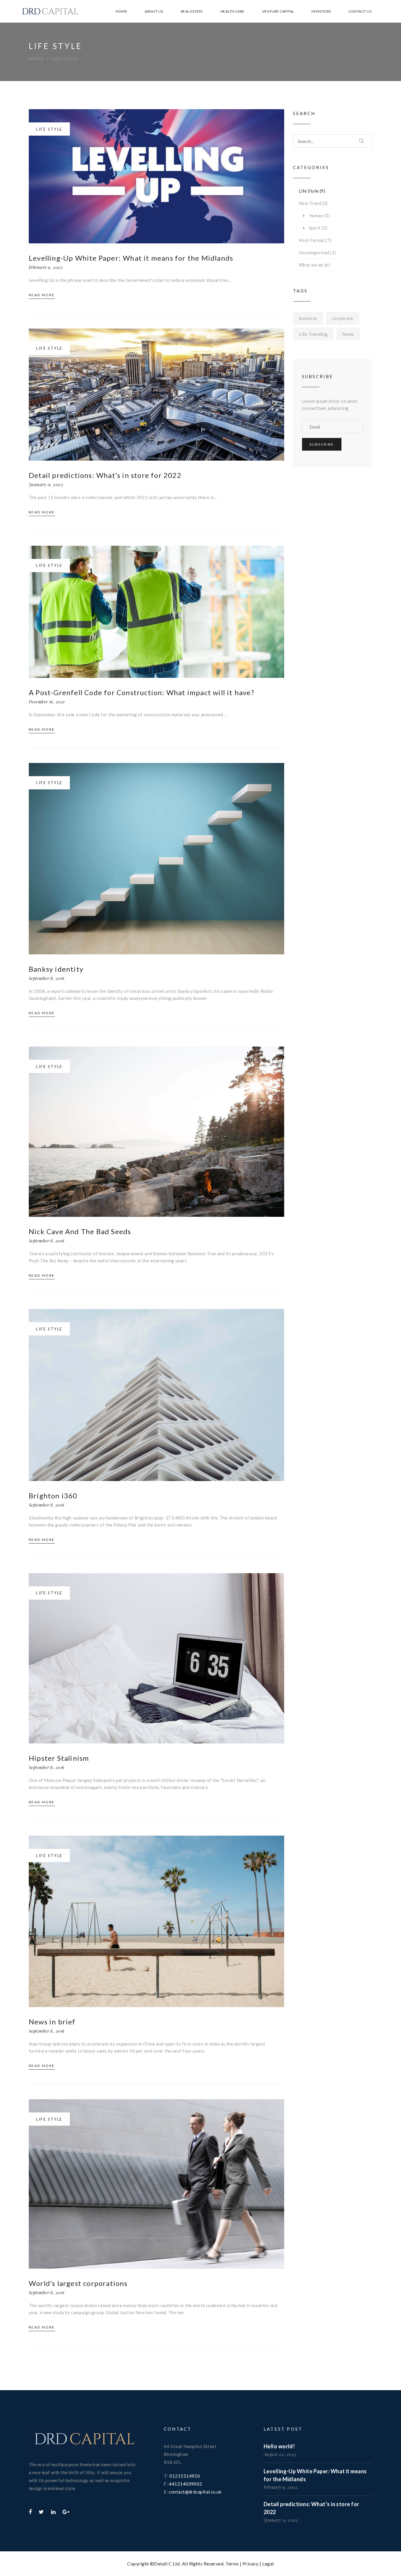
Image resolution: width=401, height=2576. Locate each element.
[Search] (362, 141)
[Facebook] (30, 2512)
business (308, 318)
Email (308, 415)
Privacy (251, 2564)
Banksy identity (56, 969)
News (348, 334)
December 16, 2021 (47, 702)
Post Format (312, 240)
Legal (268, 2564)
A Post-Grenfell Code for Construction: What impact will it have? (141, 692)
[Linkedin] (53, 2512)
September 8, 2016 (47, 978)
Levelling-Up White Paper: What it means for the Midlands (131, 258)
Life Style (65, 59)
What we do (311, 265)
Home (36, 59)
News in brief (52, 2022)
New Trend (310, 203)
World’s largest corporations (78, 2283)
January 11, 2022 (46, 484)
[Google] (66, 2512)
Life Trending (313, 334)
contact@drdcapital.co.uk (195, 2492)
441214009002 (185, 2484)
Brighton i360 (53, 1496)
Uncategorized (314, 252)
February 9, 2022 (46, 267)
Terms (232, 2564)
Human (316, 215)
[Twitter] (41, 2512)
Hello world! (279, 2446)
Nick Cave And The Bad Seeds (80, 1231)
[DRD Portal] (83, 2440)
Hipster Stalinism (59, 1758)
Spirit (315, 228)
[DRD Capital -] (50, 11)
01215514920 (185, 2476)
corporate (343, 318)
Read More (42, 295)
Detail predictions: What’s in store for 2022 (105, 475)
